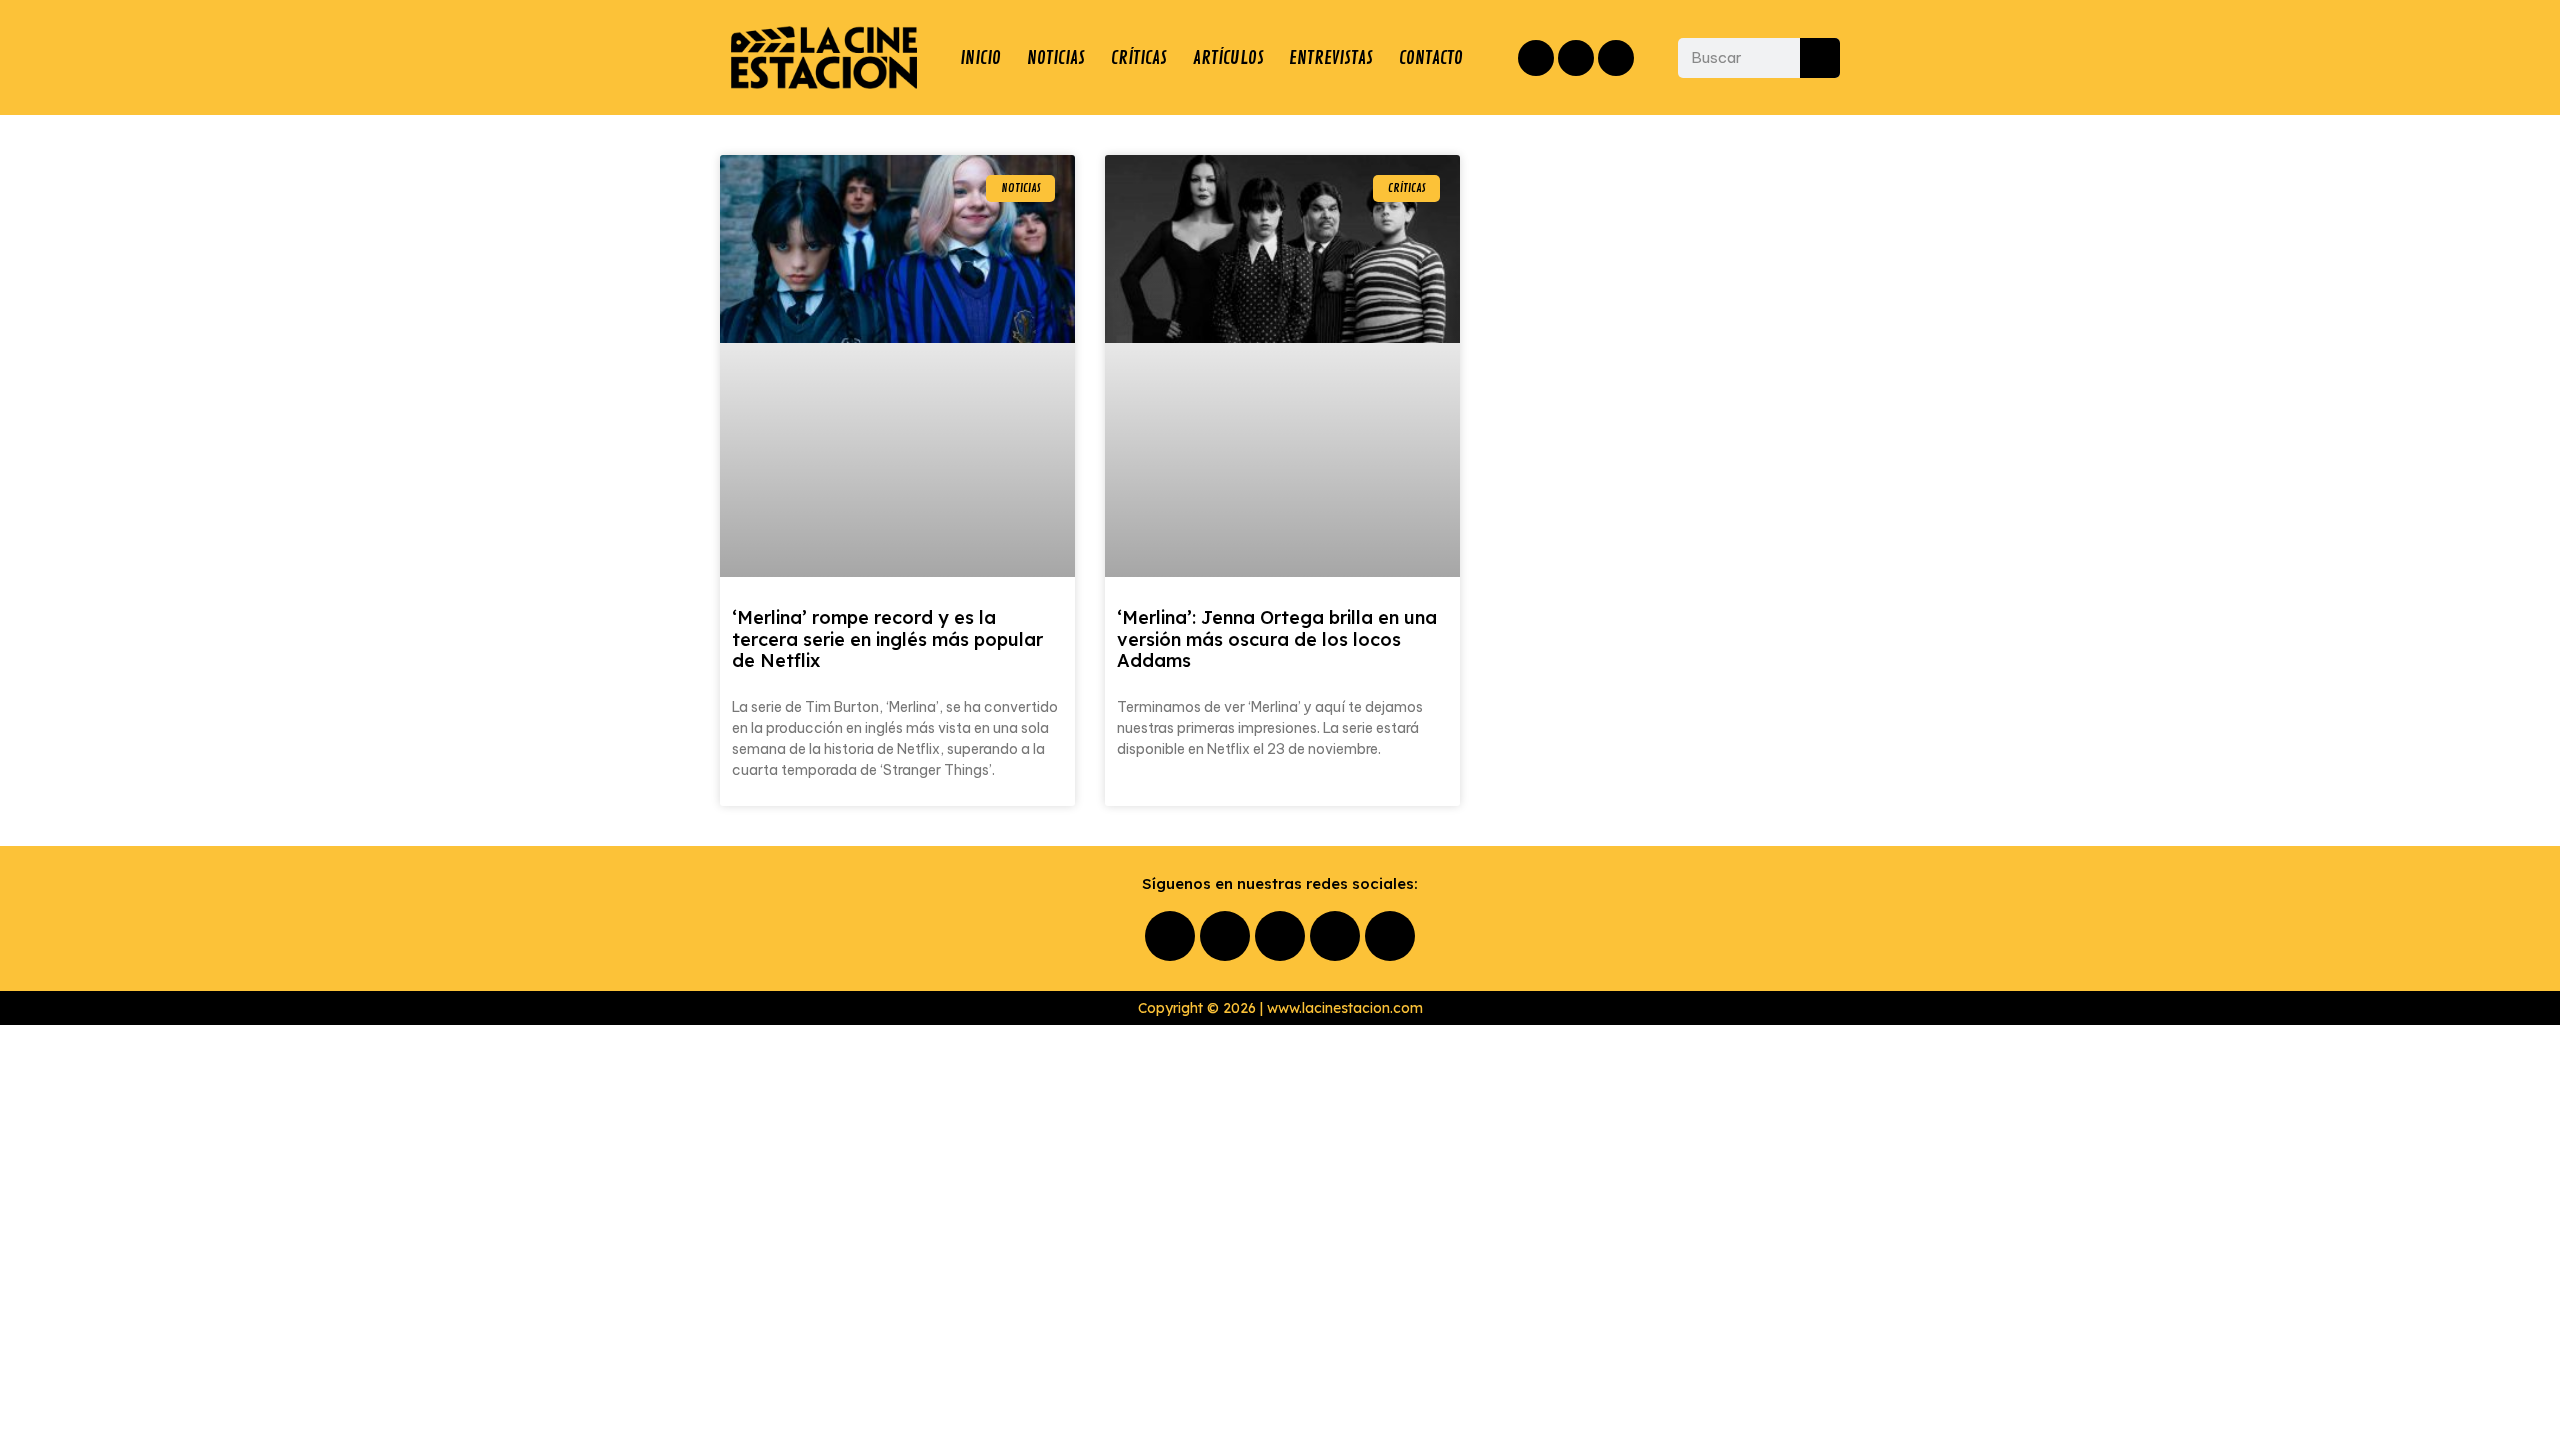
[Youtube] (1335, 936)
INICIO (980, 58)
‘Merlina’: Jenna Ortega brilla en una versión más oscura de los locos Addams (1277, 639)
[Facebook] (1536, 58)
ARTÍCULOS (1228, 58)
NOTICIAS (1056, 58)
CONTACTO (1431, 58)
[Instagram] (1576, 58)
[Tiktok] (1390, 936)
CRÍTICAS (1139, 58)
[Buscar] (1820, 58)
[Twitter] (1616, 58)
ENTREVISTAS (1331, 58)
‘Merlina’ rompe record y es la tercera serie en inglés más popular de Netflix (887, 639)
